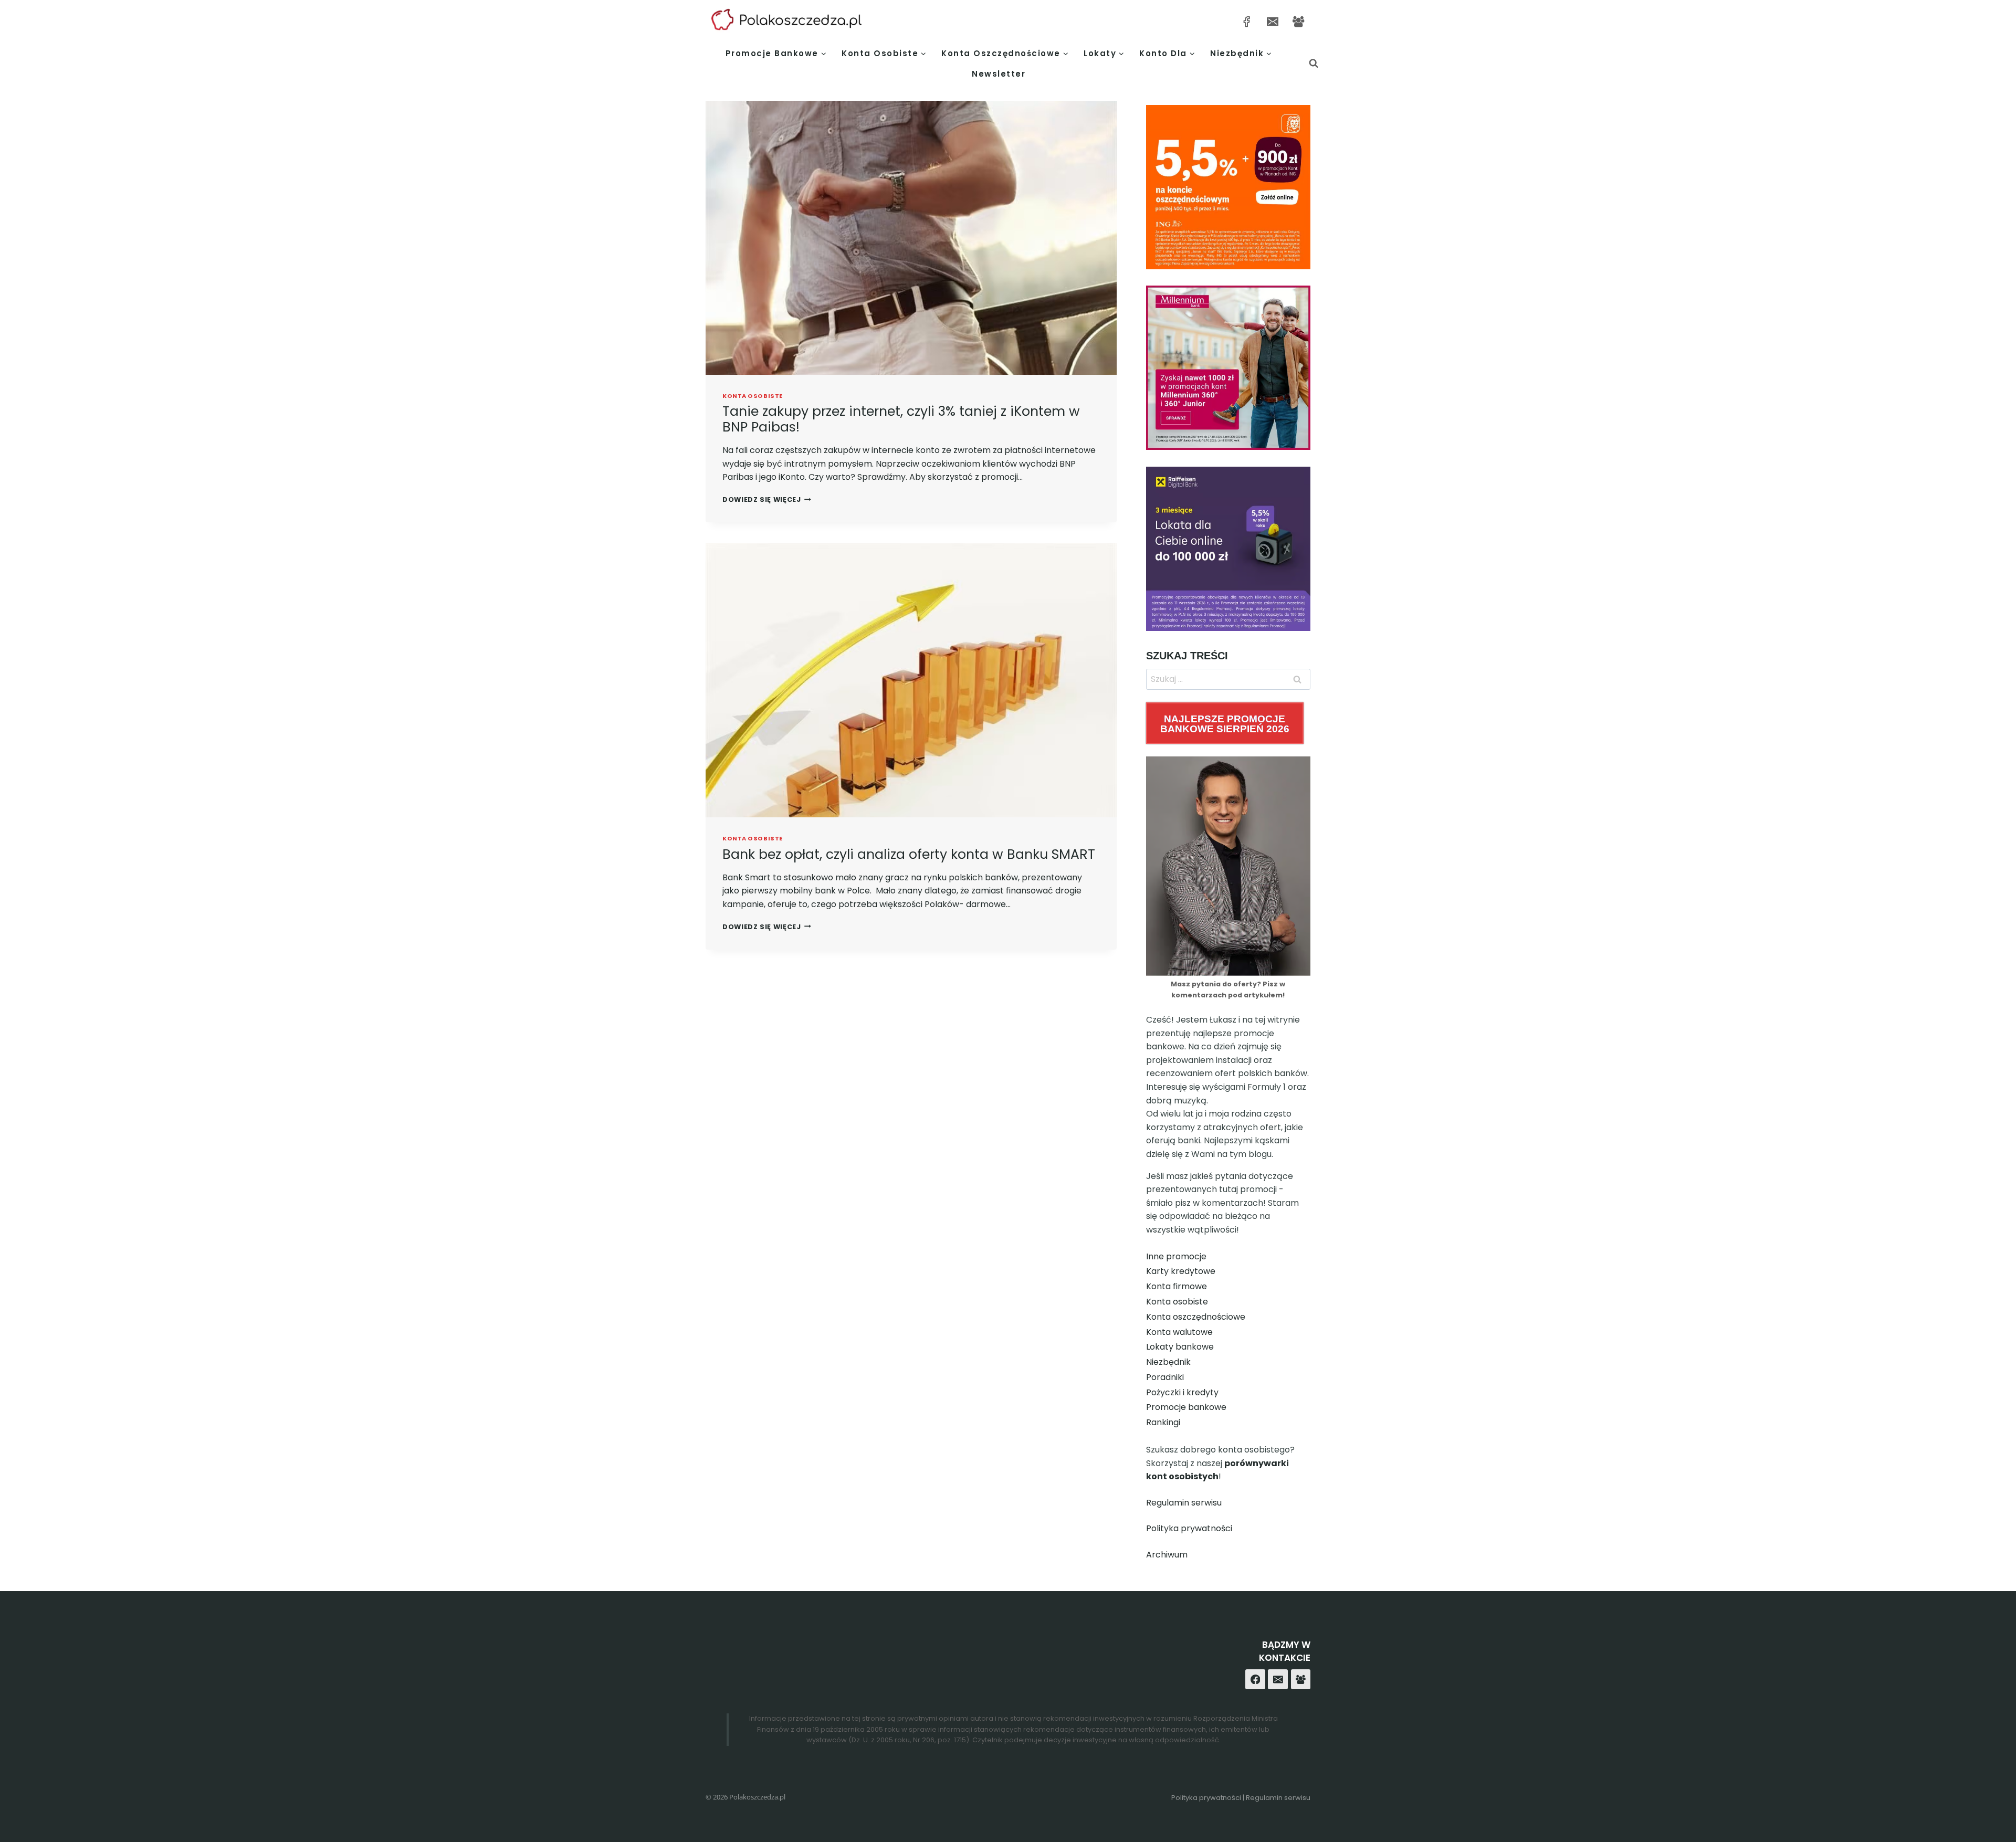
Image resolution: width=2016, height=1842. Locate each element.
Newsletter (999, 74)
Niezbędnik (1168, 1362)
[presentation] (911, 238)
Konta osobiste (753, 396)
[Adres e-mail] (1272, 21)
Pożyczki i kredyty (1182, 1392)
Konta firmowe (1177, 1286)
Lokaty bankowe (1180, 1347)
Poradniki (1165, 1377)
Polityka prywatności (1189, 1528)
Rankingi (1163, 1422)
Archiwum (1167, 1555)
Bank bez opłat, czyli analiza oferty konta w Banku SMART (909, 854)
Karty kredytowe (1181, 1271)
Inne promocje (1176, 1256)
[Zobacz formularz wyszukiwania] (1314, 64)
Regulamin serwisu (1184, 1503)
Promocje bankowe (1186, 1407)
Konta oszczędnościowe (1196, 1317)
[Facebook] (1255, 1679)
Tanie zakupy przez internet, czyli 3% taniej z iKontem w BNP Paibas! (901, 419)
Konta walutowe (1179, 1332)
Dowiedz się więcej (767, 499)
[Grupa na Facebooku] (1299, 21)
